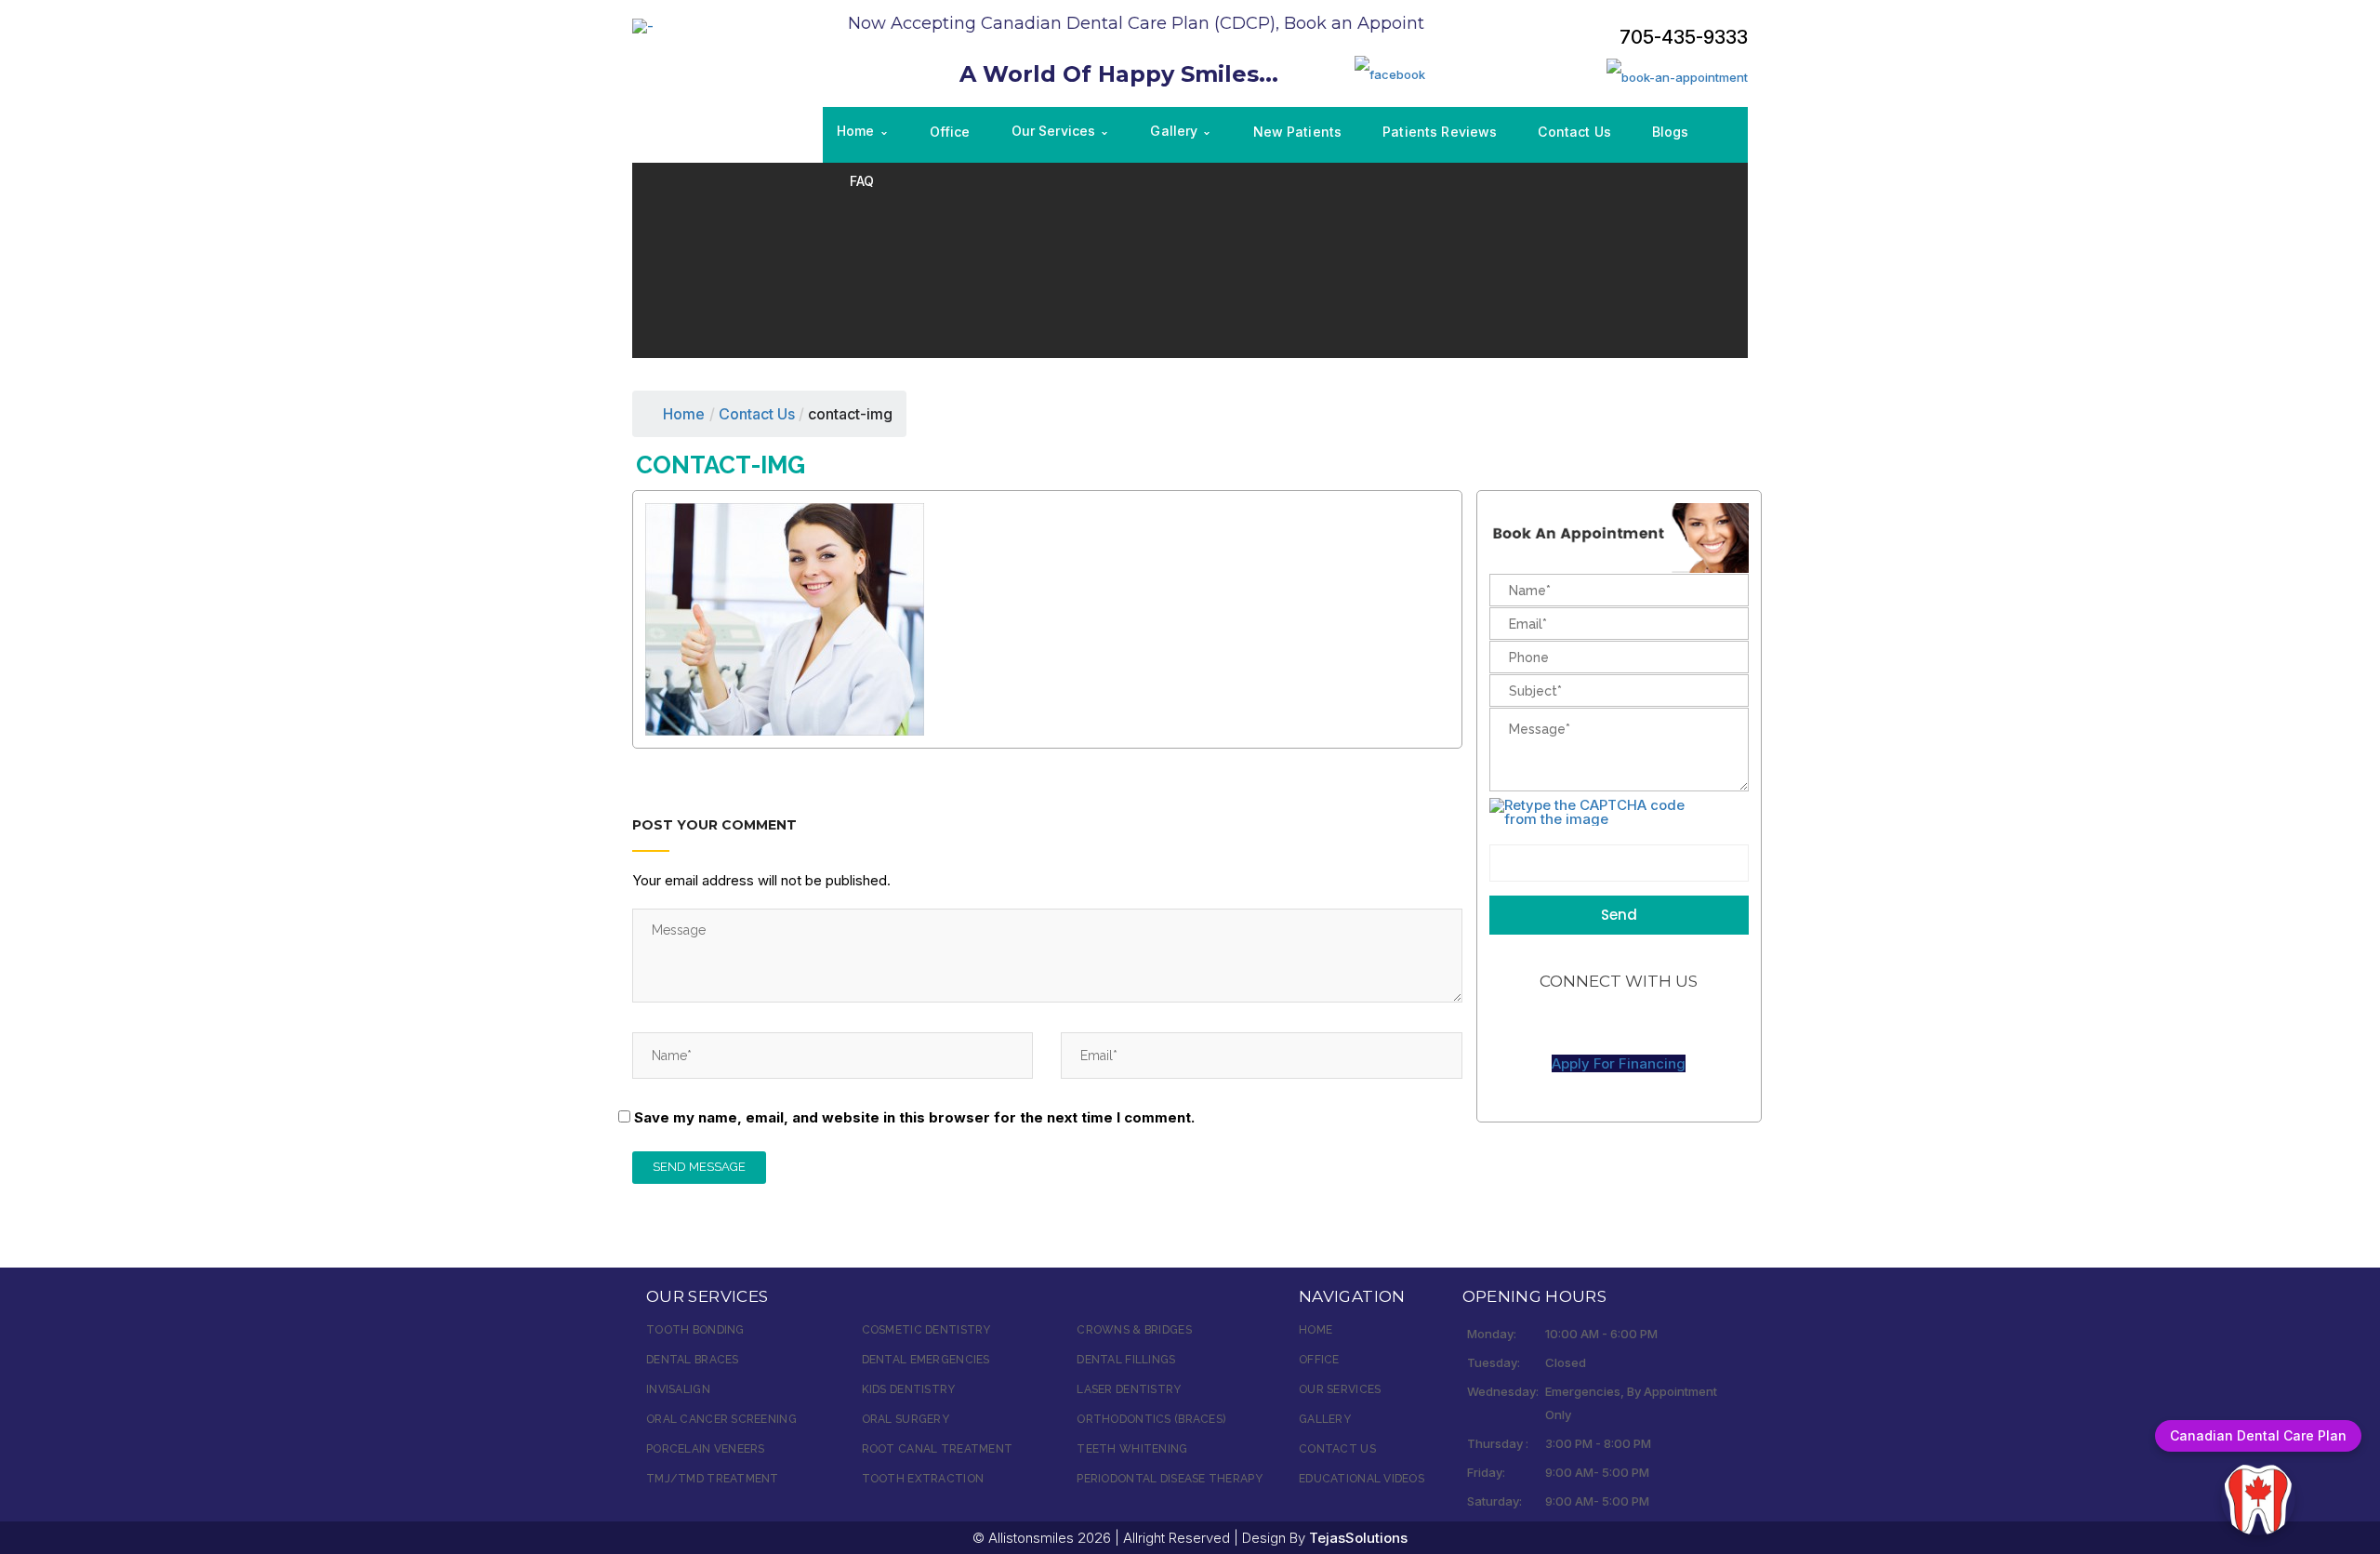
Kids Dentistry (909, 1389)
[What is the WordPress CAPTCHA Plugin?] (1599, 812)
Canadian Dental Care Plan (2258, 1435)
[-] (643, 25)
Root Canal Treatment (938, 1449)
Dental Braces (693, 1360)
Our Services (1340, 1389)
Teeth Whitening (1132, 1449)
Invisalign (678, 1389)
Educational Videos (1362, 1479)
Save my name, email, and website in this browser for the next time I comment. (914, 1117)
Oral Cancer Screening (721, 1419)
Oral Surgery (906, 1419)
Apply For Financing (1619, 1063)
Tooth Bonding (695, 1330)
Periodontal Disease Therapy (1170, 1479)
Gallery (1325, 1419)
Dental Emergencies (926, 1360)
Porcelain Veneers (706, 1449)
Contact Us (1337, 1449)
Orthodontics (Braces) (1151, 1419)
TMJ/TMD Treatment (713, 1479)
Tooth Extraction (923, 1479)
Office (1319, 1360)
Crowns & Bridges (1134, 1330)
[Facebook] (1390, 73)
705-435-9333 (1684, 37)
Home (684, 414)
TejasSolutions (1358, 1538)
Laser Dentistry (1129, 1389)
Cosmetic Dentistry (926, 1330)
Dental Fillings (1126, 1360)
